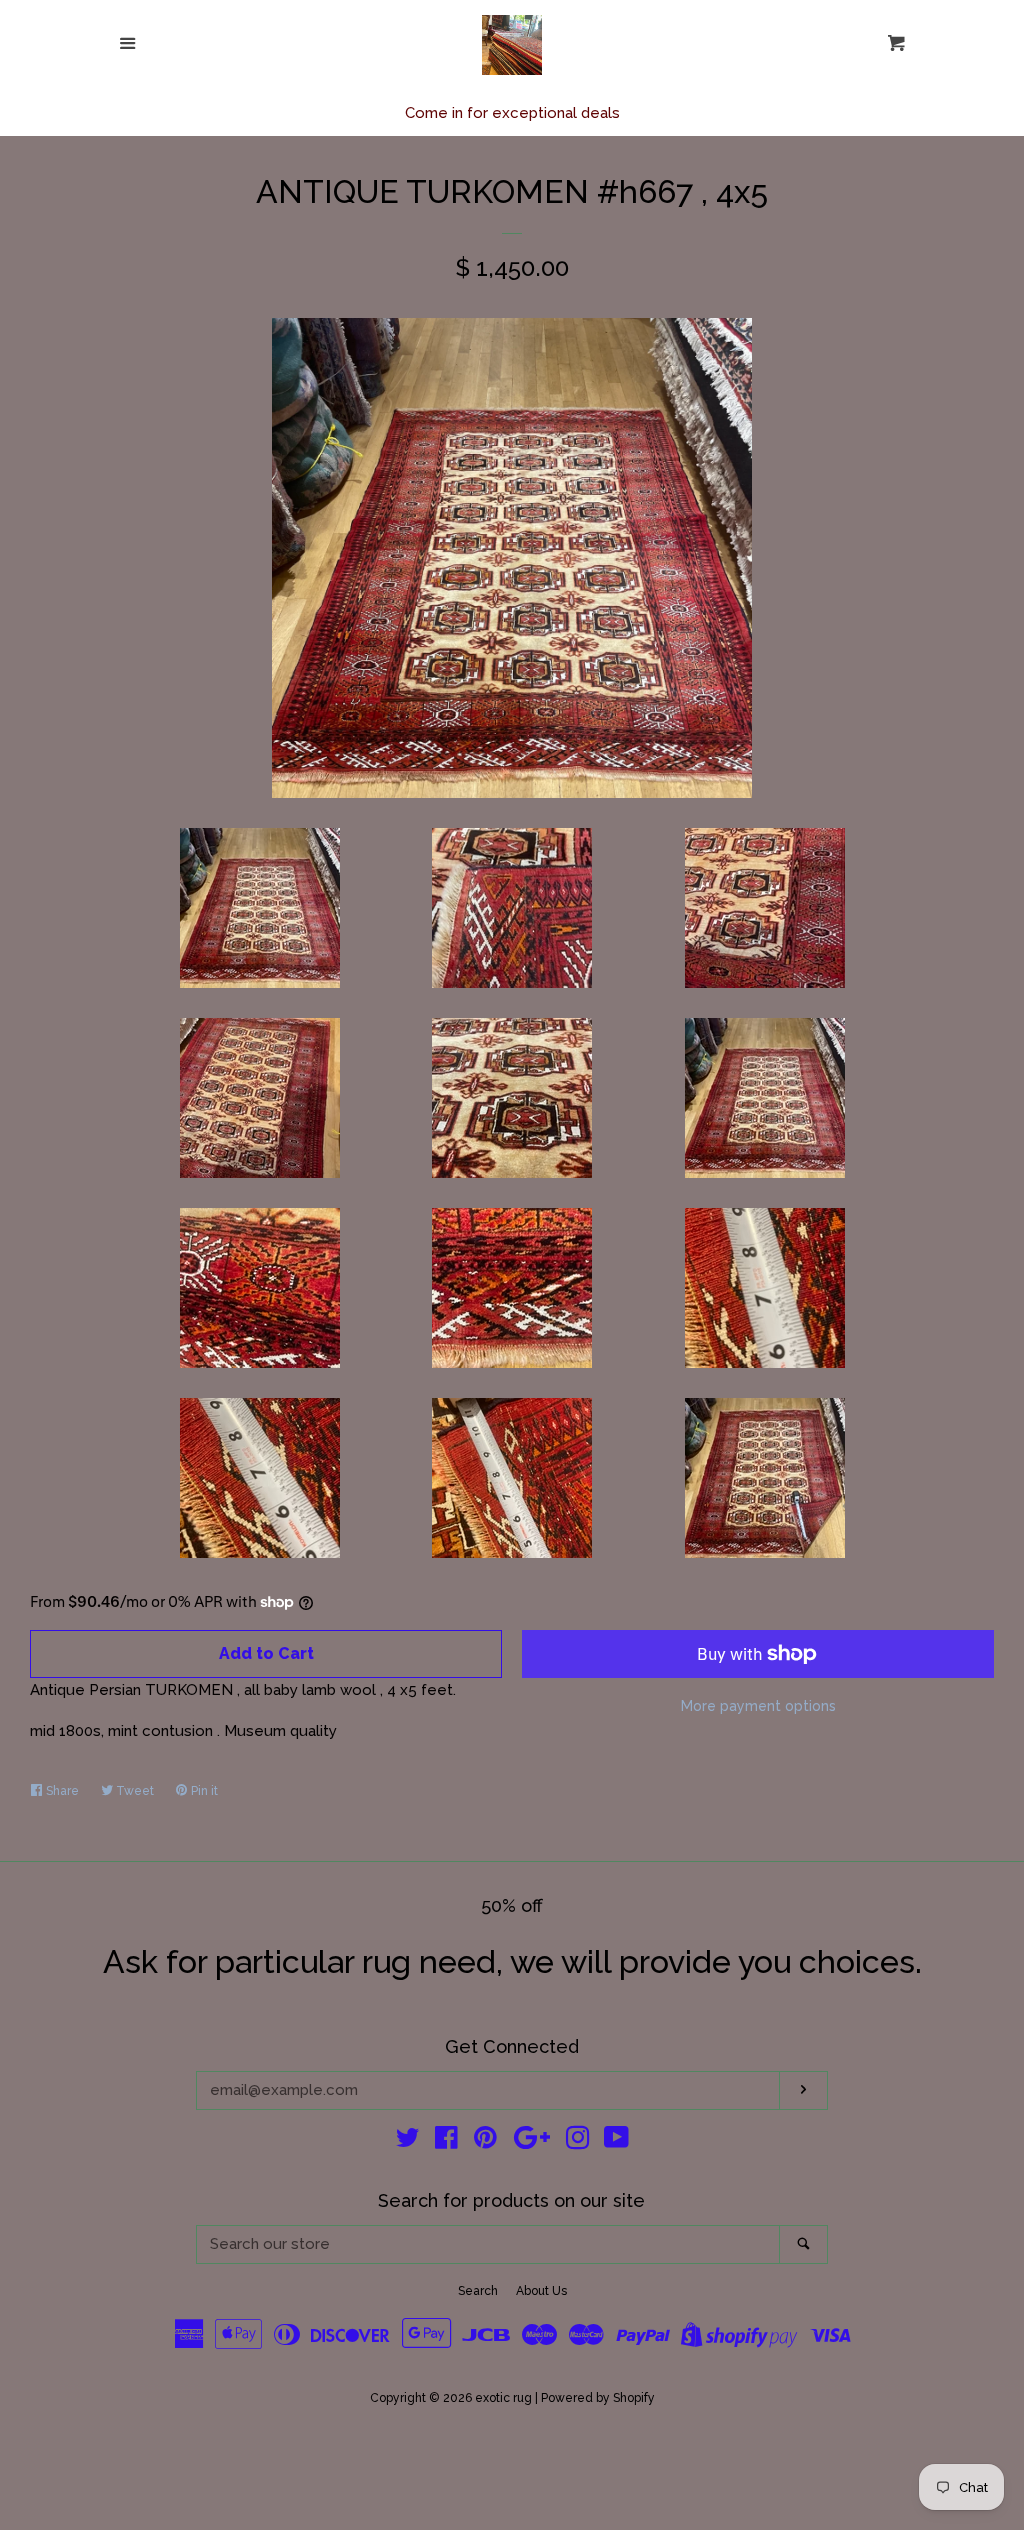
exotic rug (503, 2398)
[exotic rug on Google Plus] (532, 2142)
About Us (541, 2291)
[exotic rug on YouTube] (616, 2142)
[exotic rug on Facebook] (446, 2142)
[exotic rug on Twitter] (408, 2142)
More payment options (758, 1706)
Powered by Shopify (598, 2398)
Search (478, 2291)
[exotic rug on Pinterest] (485, 2142)
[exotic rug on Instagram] (578, 2142)
